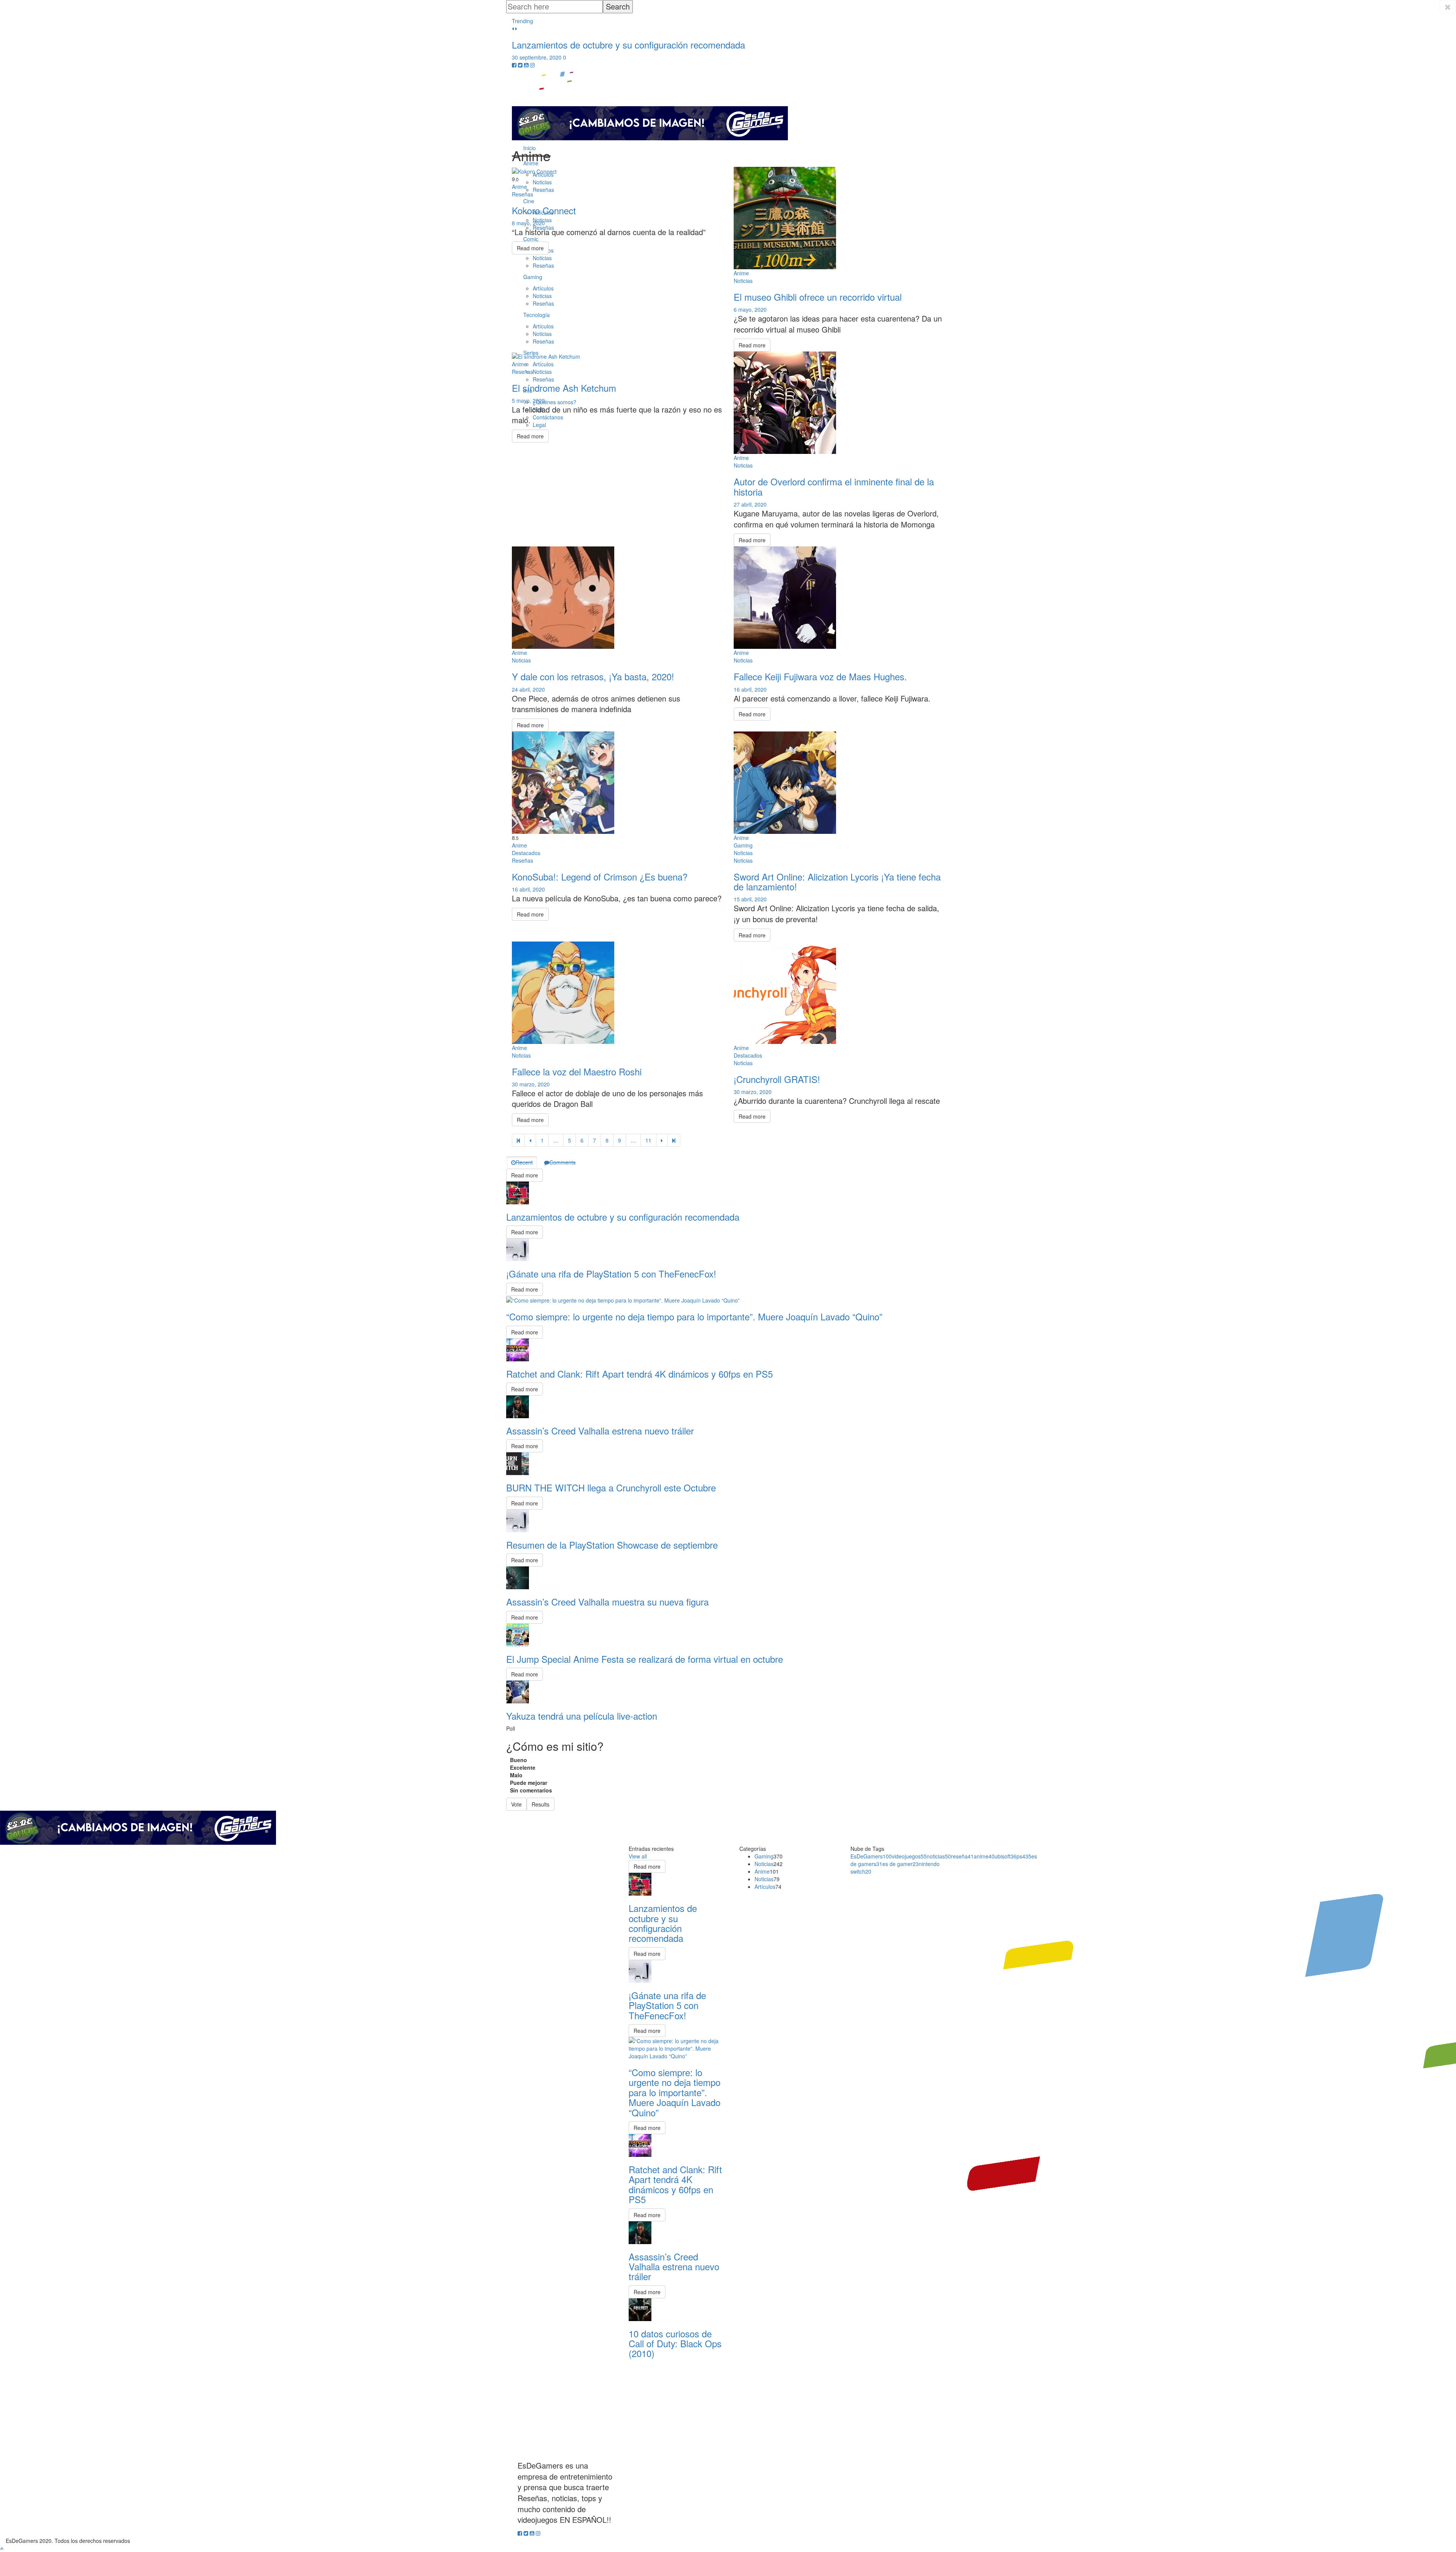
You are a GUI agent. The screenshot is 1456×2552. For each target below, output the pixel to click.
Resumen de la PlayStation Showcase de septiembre (612, 1545)
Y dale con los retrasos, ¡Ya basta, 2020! (593, 676)
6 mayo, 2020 (750, 309)
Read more (530, 248)
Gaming (764, 1856)
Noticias (764, 1864)
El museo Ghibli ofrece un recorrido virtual (818, 297)
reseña (962, 1856)
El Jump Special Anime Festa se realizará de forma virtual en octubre (645, 1659)
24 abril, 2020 (528, 689)
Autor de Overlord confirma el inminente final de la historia (834, 486)
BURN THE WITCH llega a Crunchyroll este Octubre (611, 1487)
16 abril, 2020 (750, 689)
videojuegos (909, 1856)
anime (984, 1856)
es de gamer (901, 1864)
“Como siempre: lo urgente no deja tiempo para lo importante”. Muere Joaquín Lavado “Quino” (694, 1316)
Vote (516, 1804)
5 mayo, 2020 (528, 400)
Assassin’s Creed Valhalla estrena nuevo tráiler (600, 1431)
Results (541, 1804)
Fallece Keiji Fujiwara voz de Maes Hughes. (820, 676)
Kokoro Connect (544, 210)
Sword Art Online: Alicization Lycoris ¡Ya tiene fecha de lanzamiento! (837, 881)
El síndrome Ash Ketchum (564, 388)
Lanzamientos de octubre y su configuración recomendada (628, 45)
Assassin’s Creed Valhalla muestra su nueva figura (607, 1602)
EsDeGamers (871, 1856)
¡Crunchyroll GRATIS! (777, 1079)
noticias (939, 1856)
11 (648, 1140)
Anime (762, 1871)
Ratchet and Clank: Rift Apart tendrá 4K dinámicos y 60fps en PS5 (639, 1374)
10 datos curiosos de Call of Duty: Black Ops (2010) (675, 2343)
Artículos (765, 1887)
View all (638, 1856)
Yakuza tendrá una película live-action (582, 1716)
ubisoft (1006, 1856)
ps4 (1024, 1856)
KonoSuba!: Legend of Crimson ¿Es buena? (600, 877)
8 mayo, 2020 (528, 223)
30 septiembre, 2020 (537, 57)
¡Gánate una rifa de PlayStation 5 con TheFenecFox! (611, 1274)
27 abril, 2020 (750, 504)
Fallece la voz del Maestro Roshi (577, 1071)
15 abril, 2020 (750, 899)
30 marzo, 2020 (531, 1084)
